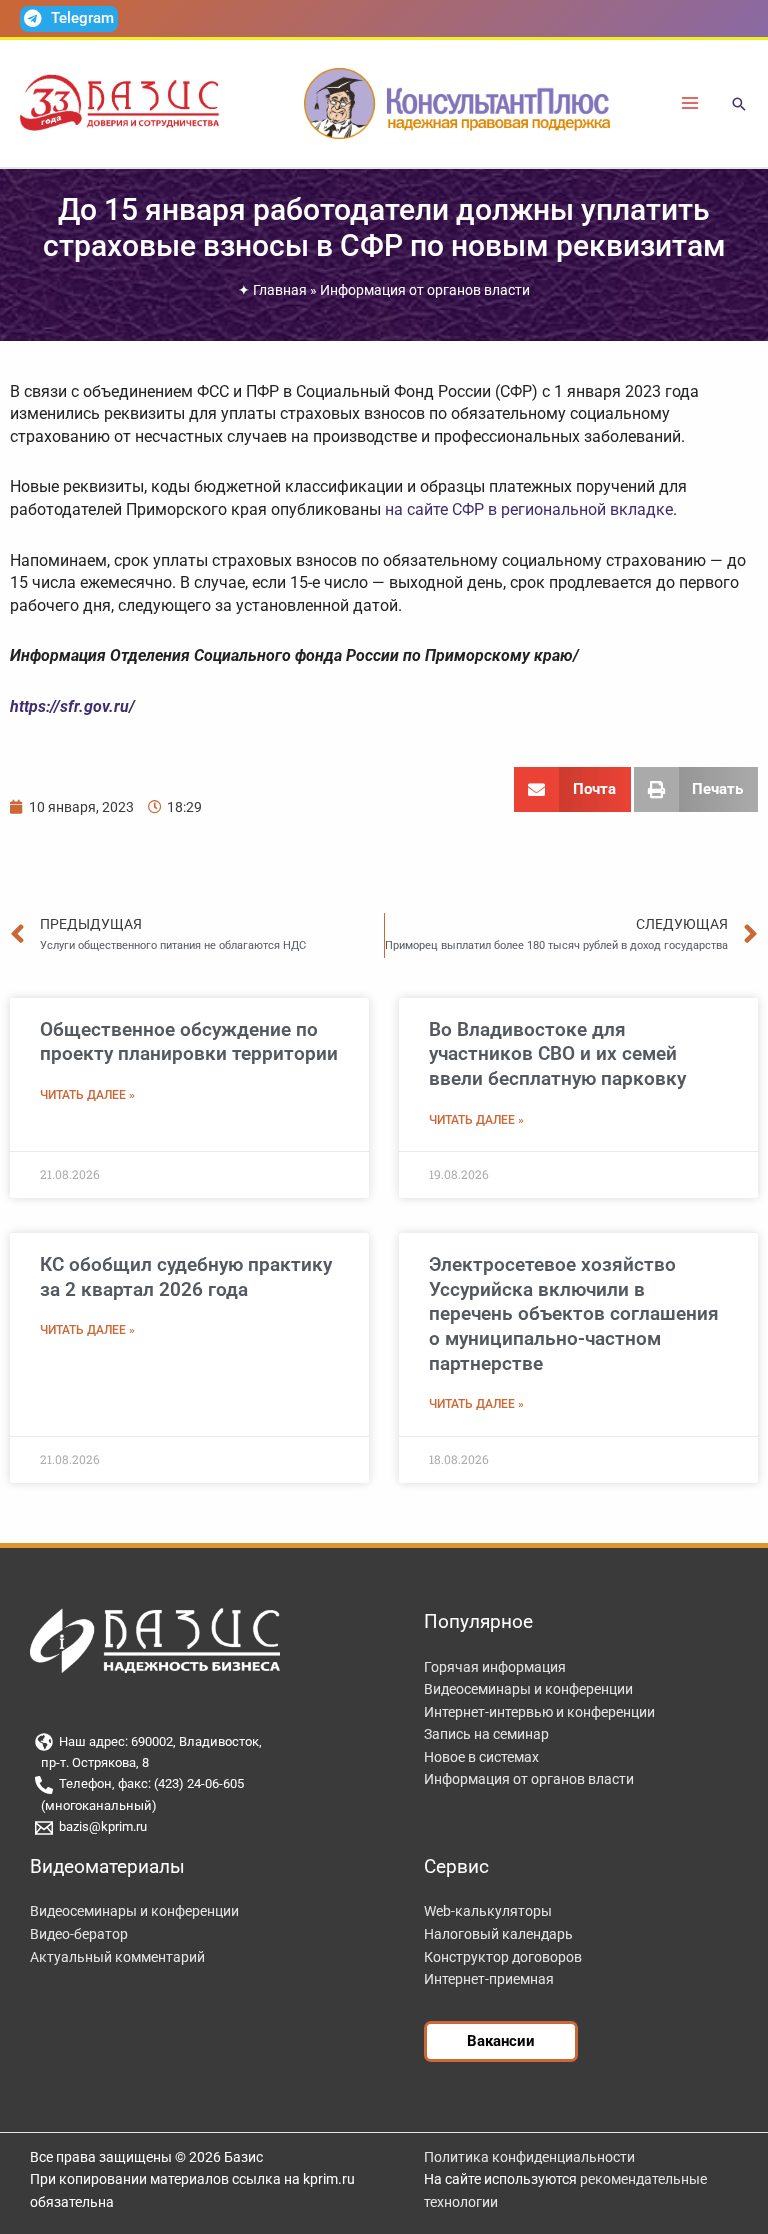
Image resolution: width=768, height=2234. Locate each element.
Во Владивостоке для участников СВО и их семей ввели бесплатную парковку (557, 1054)
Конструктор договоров (503, 1957)
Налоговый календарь (498, 1934)
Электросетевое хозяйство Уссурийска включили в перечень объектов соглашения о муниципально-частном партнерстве (574, 1314)
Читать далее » (87, 1095)
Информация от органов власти (425, 290)
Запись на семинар (486, 1734)
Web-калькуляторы (488, 1911)
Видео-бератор (79, 1934)
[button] (739, 105)
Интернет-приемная (489, 1979)
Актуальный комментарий (117, 1957)
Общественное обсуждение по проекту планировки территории (189, 1042)
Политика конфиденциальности (529, 2157)
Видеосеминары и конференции (528, 1689)
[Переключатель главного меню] (690, 103)
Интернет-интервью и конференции (539, 1712)
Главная (280, 290)
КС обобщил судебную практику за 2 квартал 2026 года (186, 1277)
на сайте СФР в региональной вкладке (529, 509)
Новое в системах (481, 1757)
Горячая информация (495, 1667)
